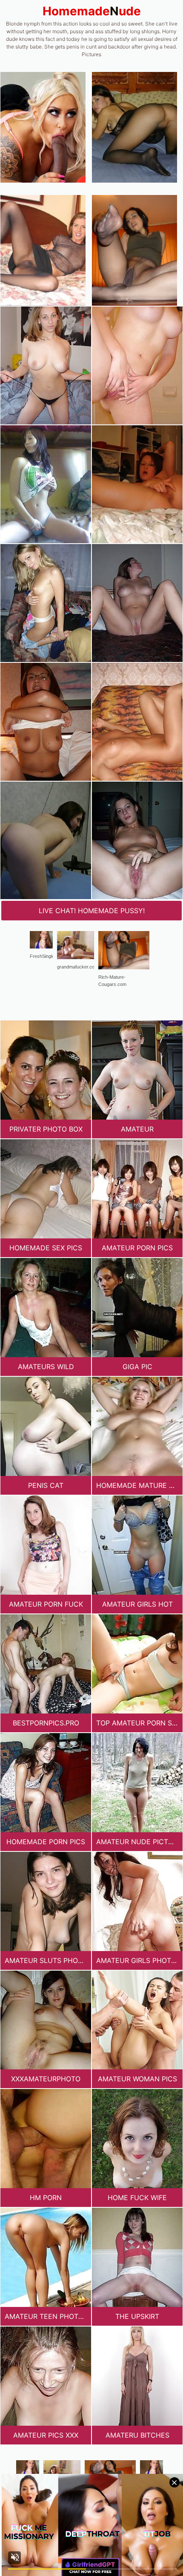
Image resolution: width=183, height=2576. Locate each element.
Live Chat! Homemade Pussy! (92, 911)
